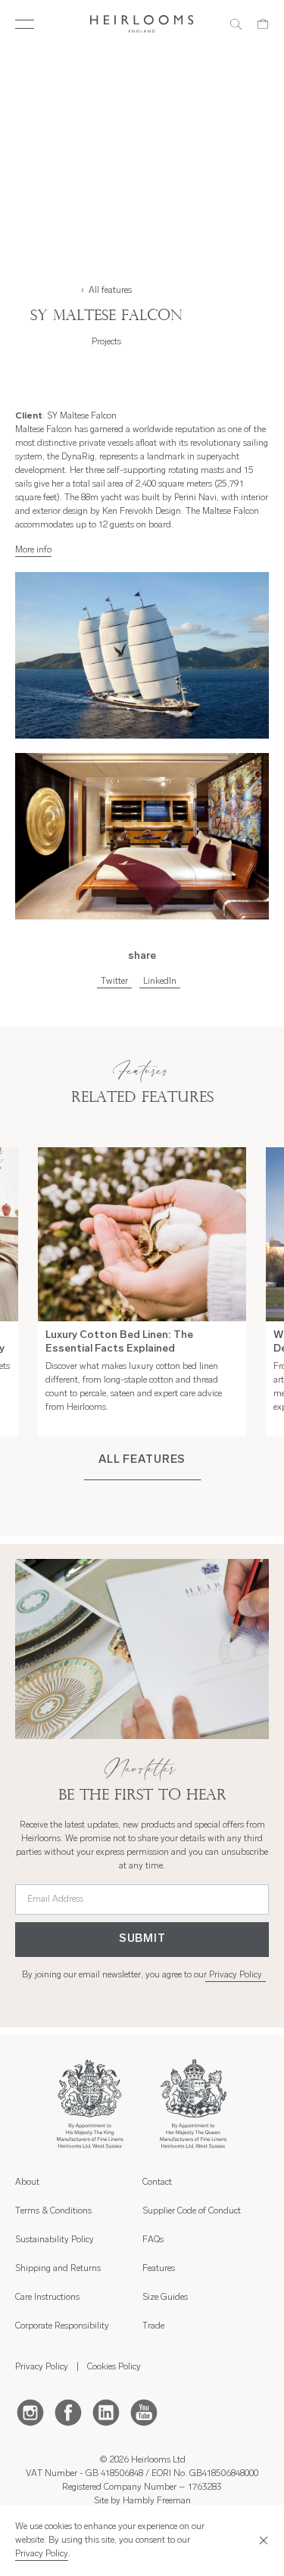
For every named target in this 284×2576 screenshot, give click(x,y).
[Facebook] (68, 2412)
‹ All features (106, 291)
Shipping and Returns (58, 2269)
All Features (142, 1460)
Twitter (114, 982)
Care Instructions (47, 2298)
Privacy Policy (236, 1975)
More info (33, 550)
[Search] (236, 24)
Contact (157, 2182)
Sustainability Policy (55, 2240)
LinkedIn (160, 982)
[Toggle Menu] (25, 24)
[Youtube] (144, 2412)
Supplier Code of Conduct (192, 2211)
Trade (153, 2326)
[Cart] (263, 24)
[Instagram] (30, 2412)
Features (159, 2269)
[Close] (261, 2540)
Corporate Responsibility (62, 2326)
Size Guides (165, 2298)
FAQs (153, 2240)
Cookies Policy (114, 2367)
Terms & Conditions (53, 2211)
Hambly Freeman (157, 2501)
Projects (106, 342)
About (27, 2182)
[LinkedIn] (106, 2412)
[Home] (142, 24)
